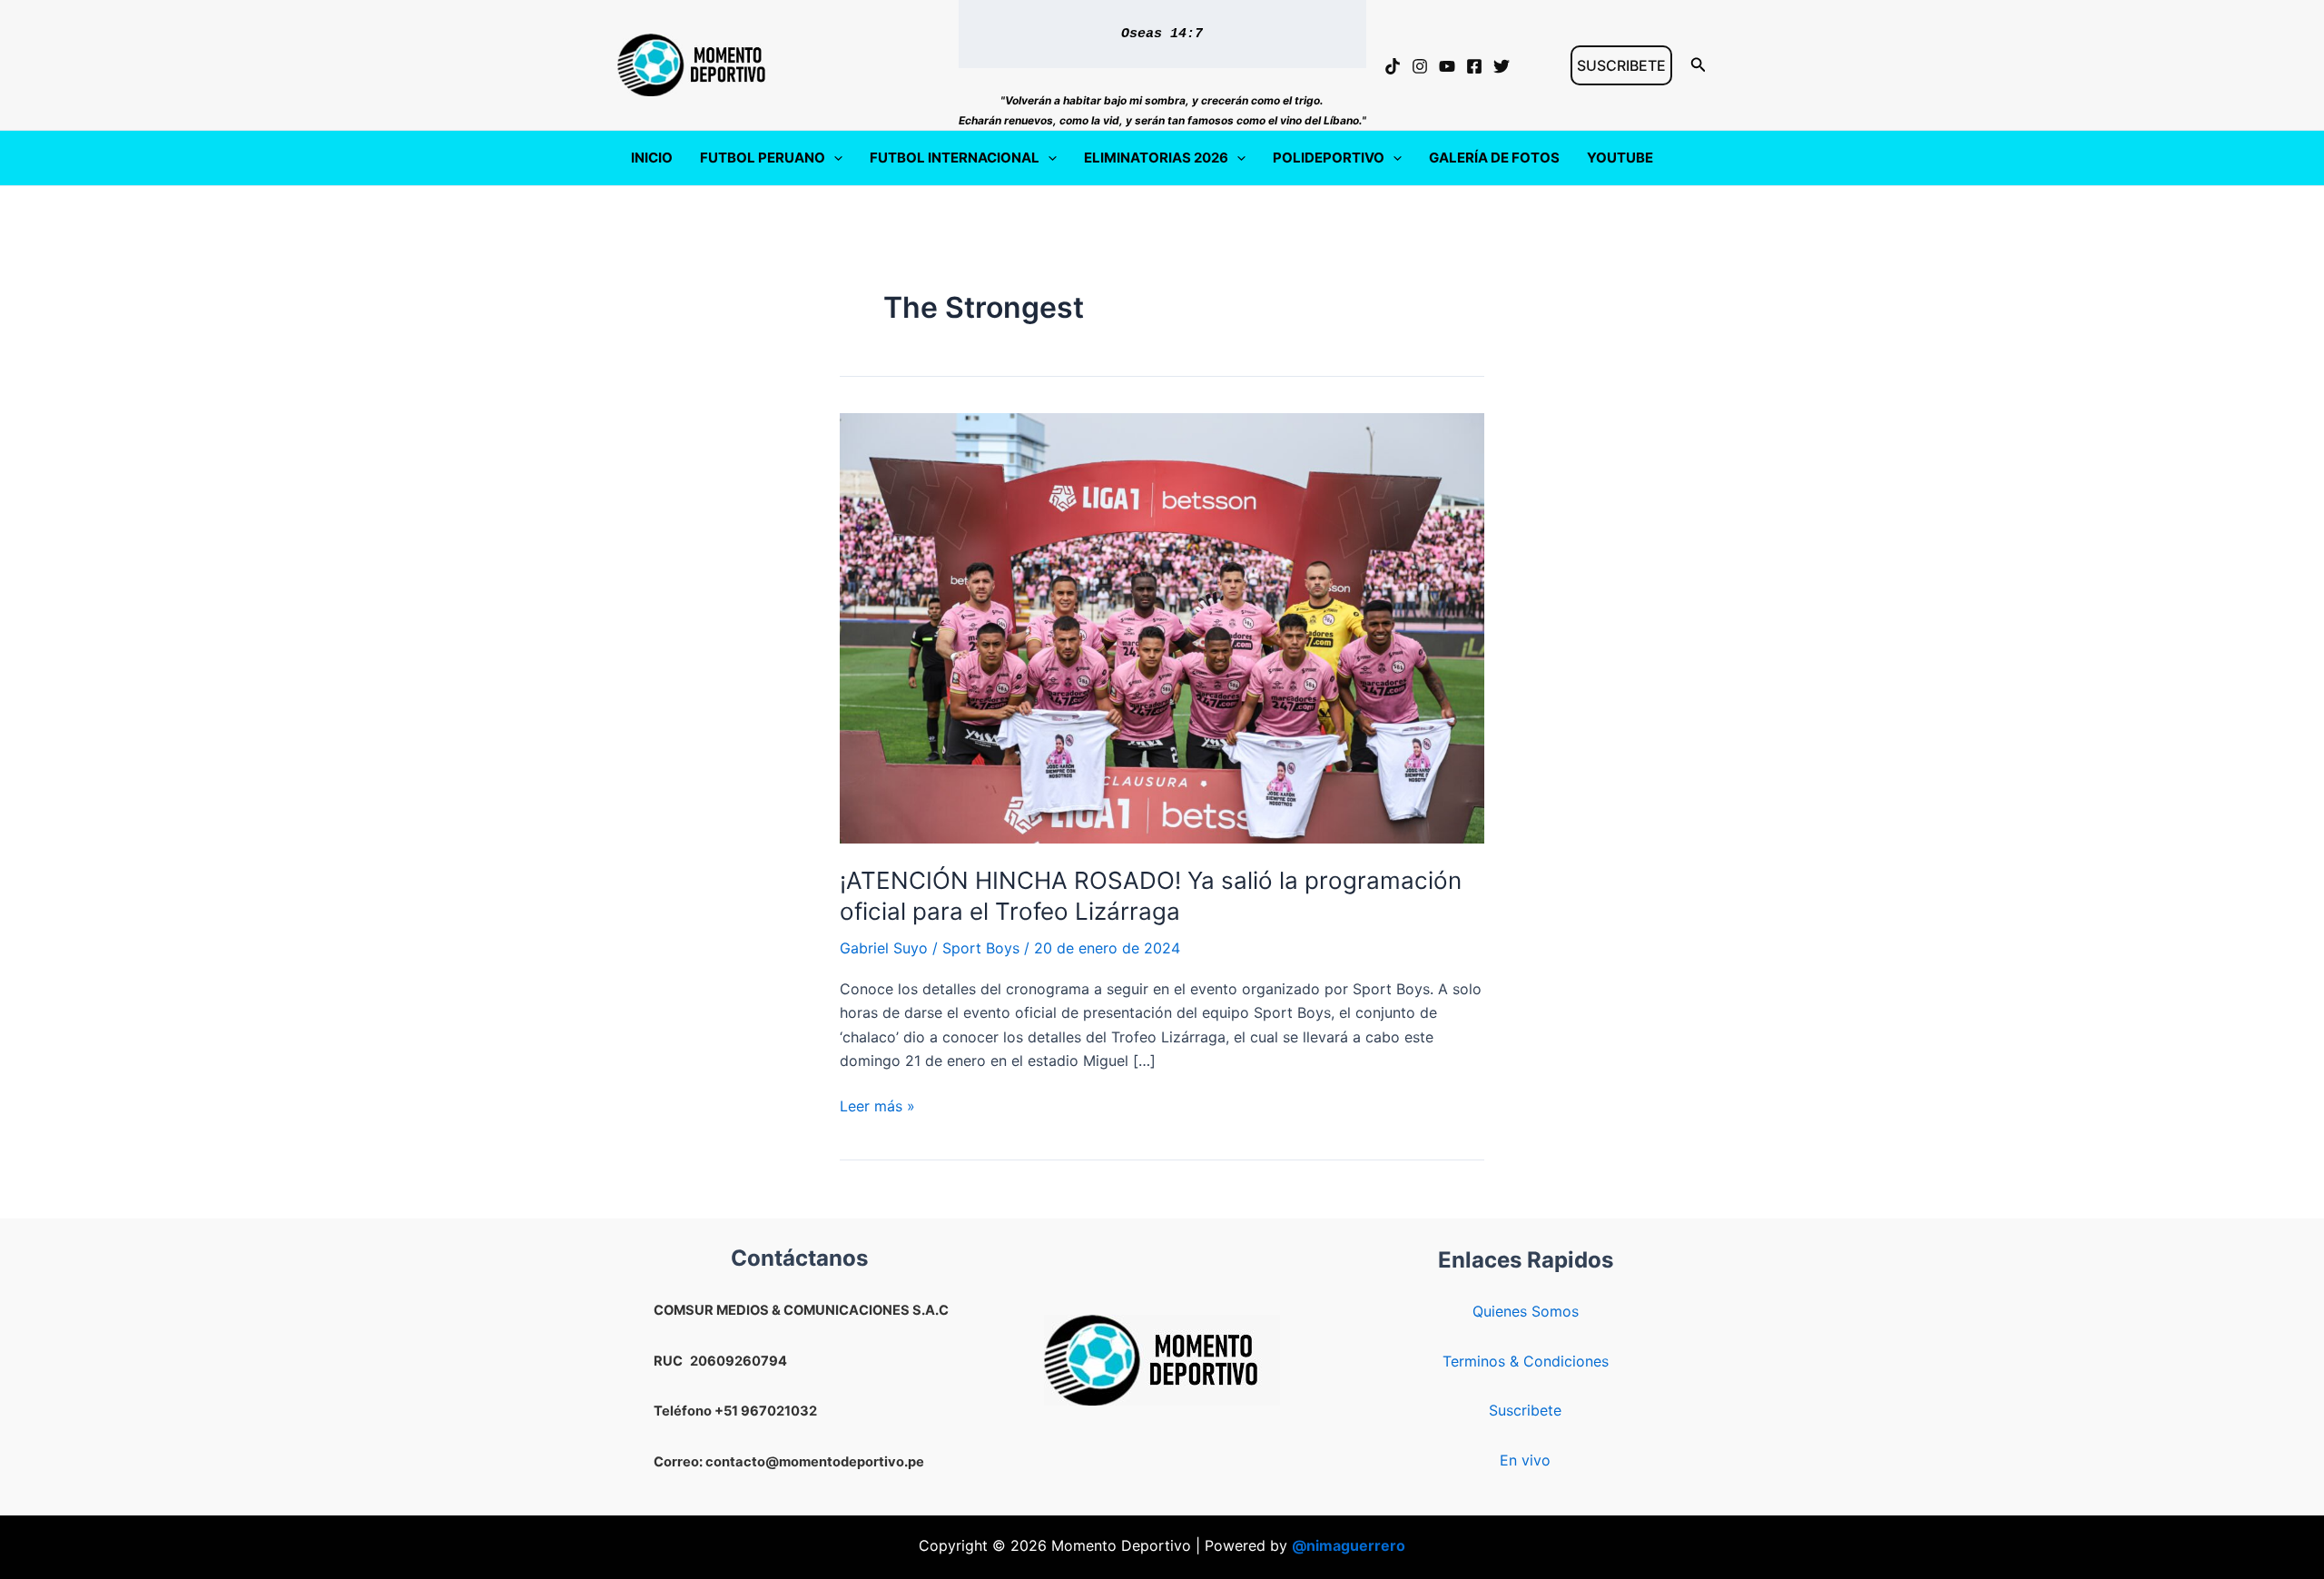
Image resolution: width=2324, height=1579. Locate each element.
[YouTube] (1447, 66)
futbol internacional (955, 158)
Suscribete (1525, 1410)
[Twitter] (1502, 66)
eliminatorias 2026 (1156, 158)
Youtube (1620, 158)
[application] (834, 158)
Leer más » (877, 1107)
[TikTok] (1393, 66)
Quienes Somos (1526, 1311)
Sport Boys (981, 948)
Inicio (652, 158)
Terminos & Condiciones (1526, 1361)
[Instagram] (1420, 66)
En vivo (1525, 1460)
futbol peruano (763, 158)
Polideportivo (1329, 158)
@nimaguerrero (1349, 1545)
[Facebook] (1474, 66)
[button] (1621, 65)
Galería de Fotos (1494, 158)
